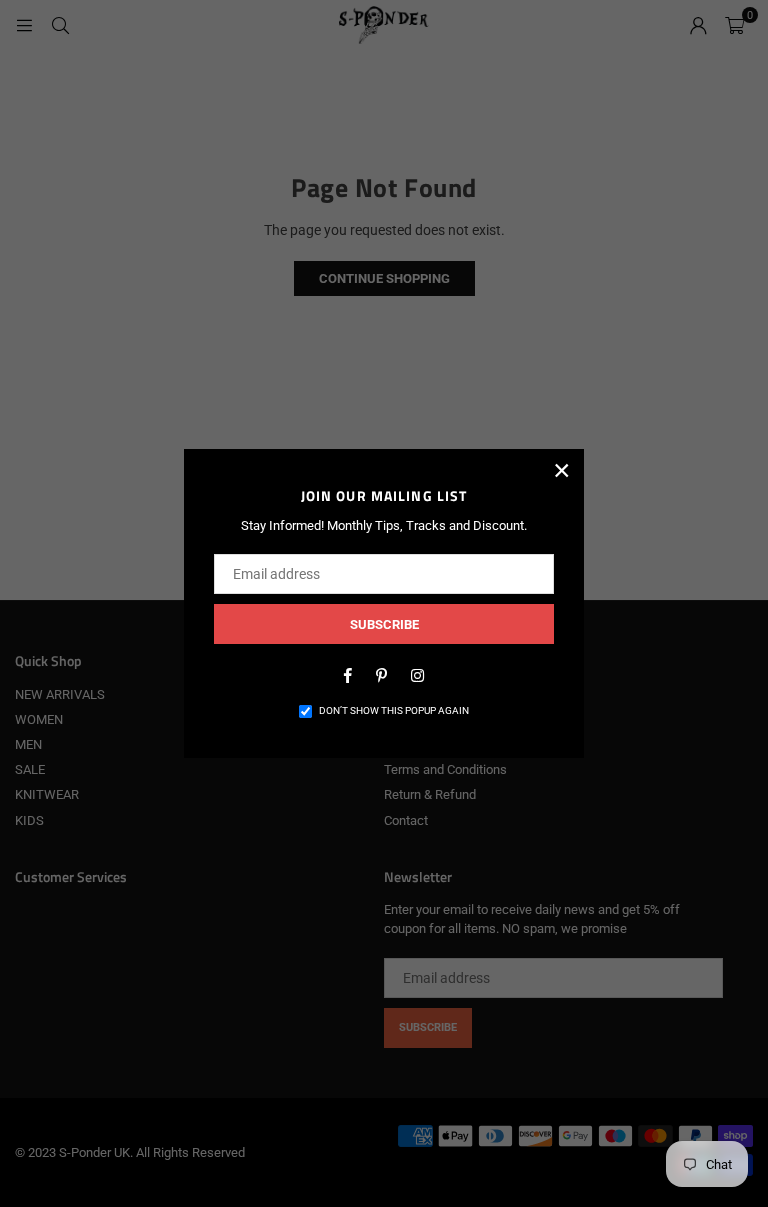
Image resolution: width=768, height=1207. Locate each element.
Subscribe (384, 624)
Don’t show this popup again (394, 710)
